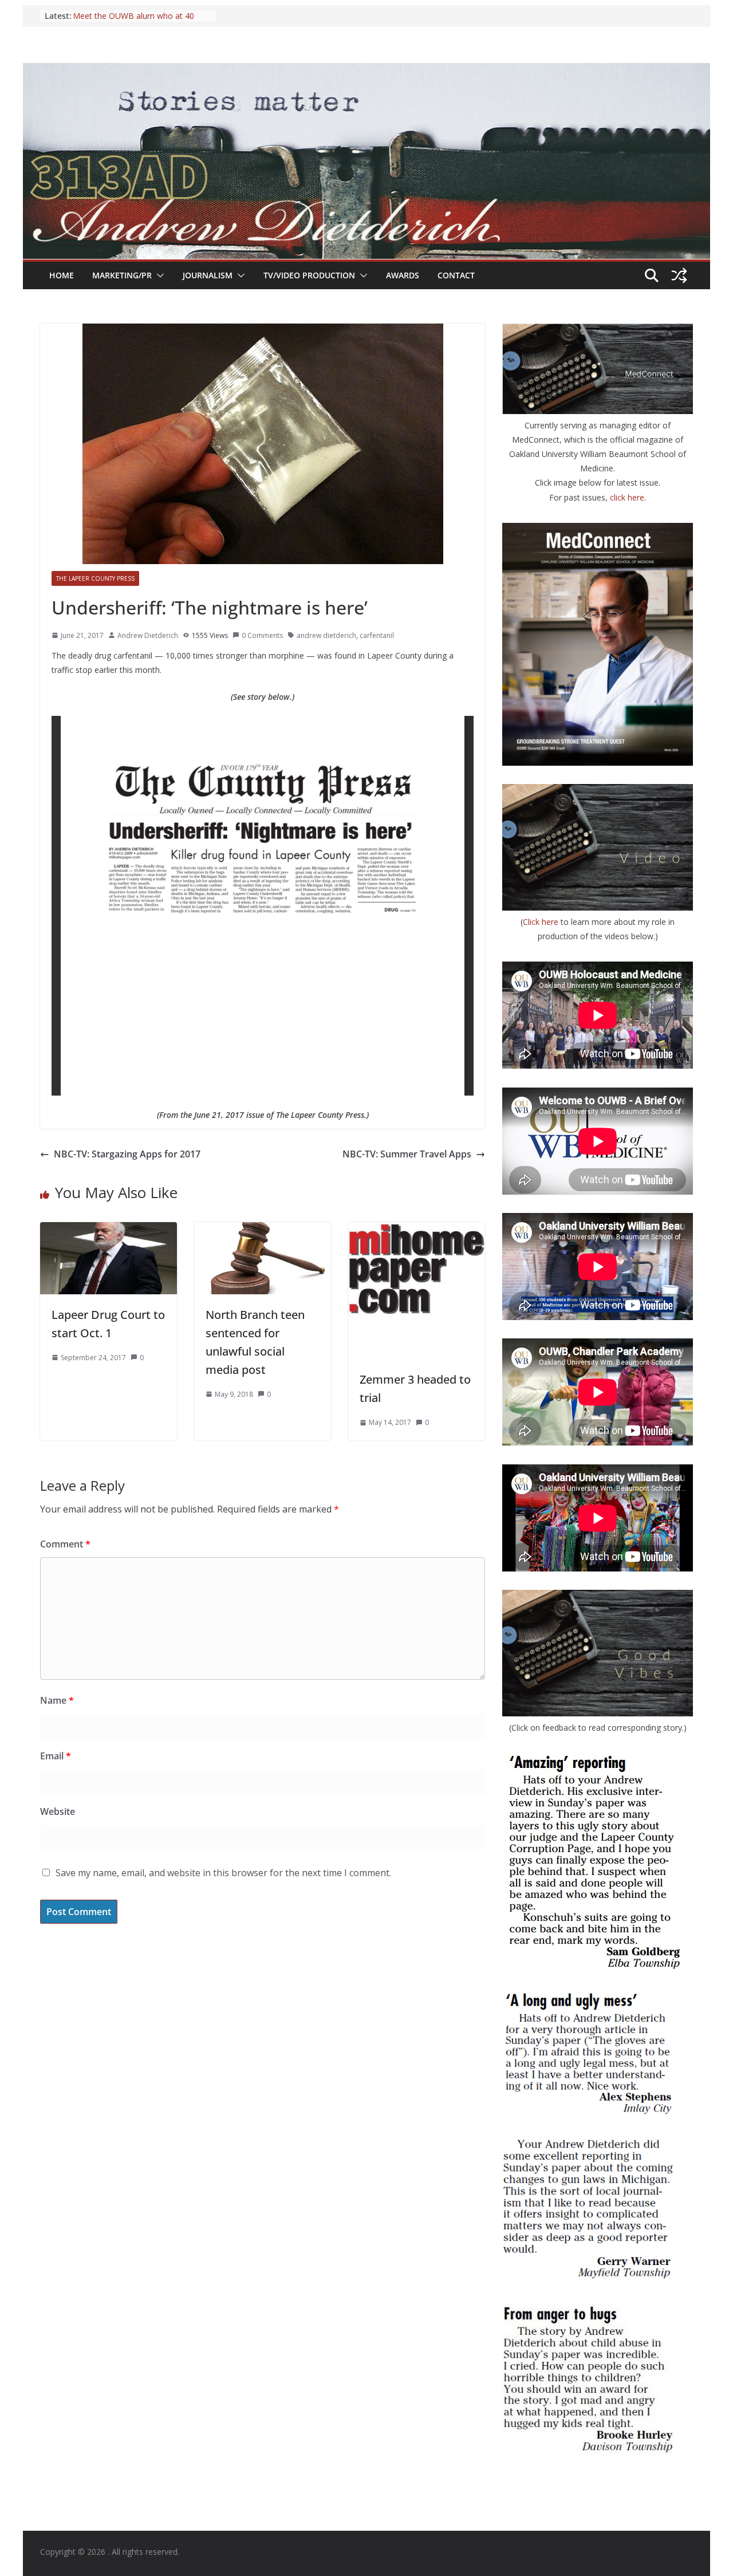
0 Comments (262, 635)
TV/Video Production (309, 275)
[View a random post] (679, 275)
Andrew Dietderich (148, 635)
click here (627, 497)
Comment (65, 1544)
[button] (158, 275)
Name (57, 1700)
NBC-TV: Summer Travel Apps (407, 1154)
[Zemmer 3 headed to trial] (417, 1230)
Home (62, 275)
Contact (456, 275)
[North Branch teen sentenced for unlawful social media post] (263, 1230)
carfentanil (377, 635)
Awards (403, 275)
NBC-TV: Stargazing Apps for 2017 (127, 1154)
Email (56, 1756)
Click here (542, 922)
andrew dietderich (326, 635)
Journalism (208, 275)
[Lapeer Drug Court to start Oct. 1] (109, 1230)
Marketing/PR (122, 275)
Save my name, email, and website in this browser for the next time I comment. (223, 1873)
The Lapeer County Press (95, 578)
